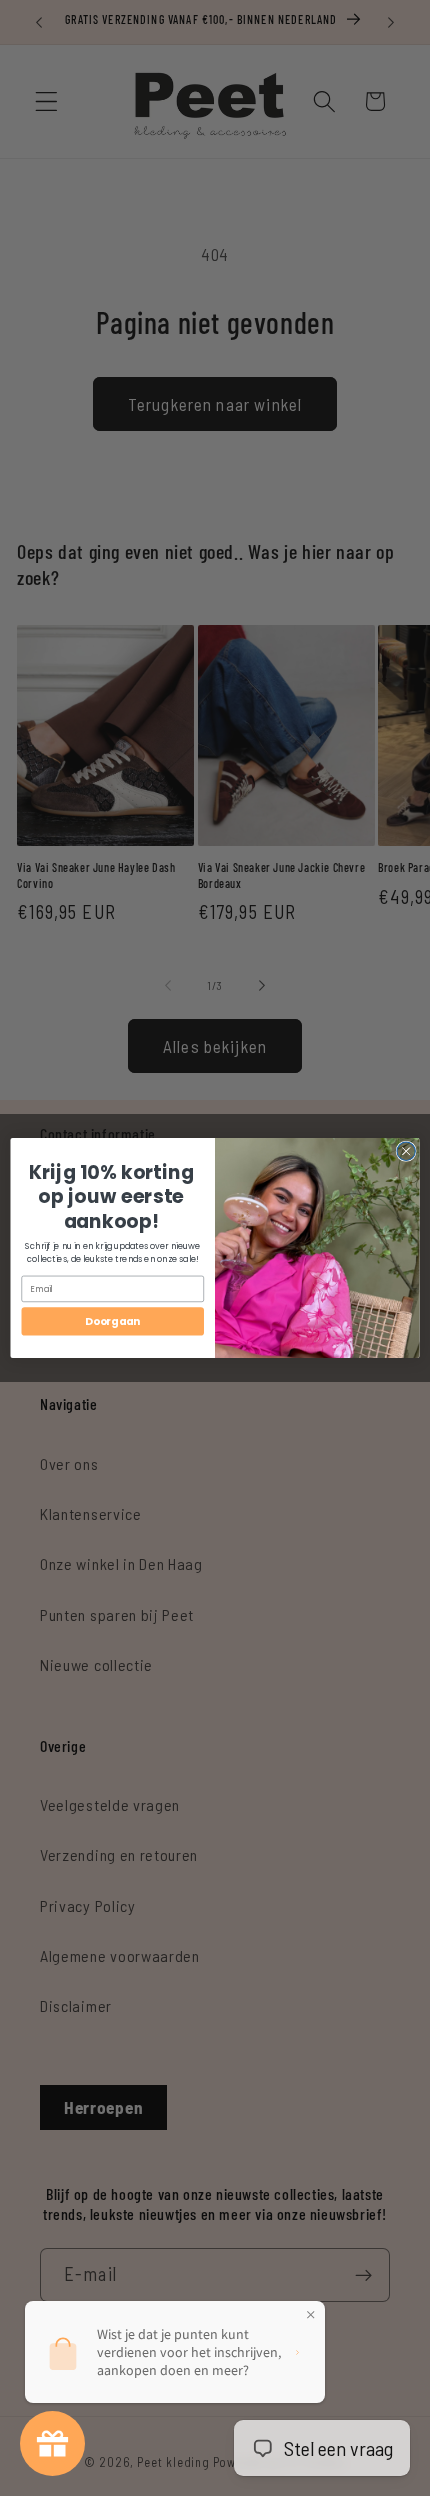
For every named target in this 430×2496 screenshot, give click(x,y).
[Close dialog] (406, 1151)
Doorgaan (112, 1321)
